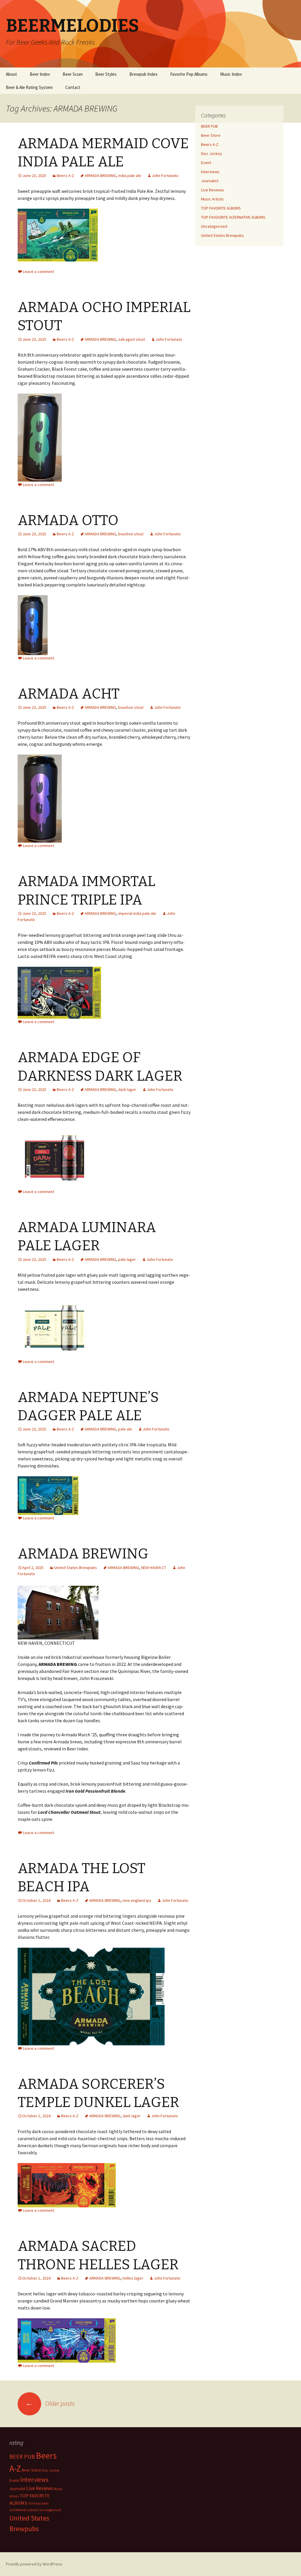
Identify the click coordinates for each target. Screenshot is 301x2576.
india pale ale (130, 176)
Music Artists (212, 199)
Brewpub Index (143, 74)
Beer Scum (73, 74)
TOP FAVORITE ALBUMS (221, 208)
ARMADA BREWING (100, 176)
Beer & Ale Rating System (29, 87)
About (11, 74)
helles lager (133, 2278)
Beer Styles (106, 74)
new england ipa (137, 1900)
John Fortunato (165, 176)
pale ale (125, 1429)
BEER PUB (209, 126)
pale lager (127, 1259)
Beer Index (40, 74)
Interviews (210, 172)
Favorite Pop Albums (189, 74)
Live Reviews (213, 190)
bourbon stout (131, 534)
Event (206, 163)
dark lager (127, 1089)
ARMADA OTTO (68, 520)
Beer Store (211, 135)
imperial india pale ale (137, 913)
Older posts (50, 2403)
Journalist (210, 181)
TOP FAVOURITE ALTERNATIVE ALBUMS (233, 217)
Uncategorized (214, 226)
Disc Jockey (212, 153)
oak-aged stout (132, 339)
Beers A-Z (65, 176)
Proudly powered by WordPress (34, 2564)
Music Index (231, 74)
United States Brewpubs (76, 1568)
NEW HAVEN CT (154, 1568)
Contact (73, 87)
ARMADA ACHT (69, 694)
